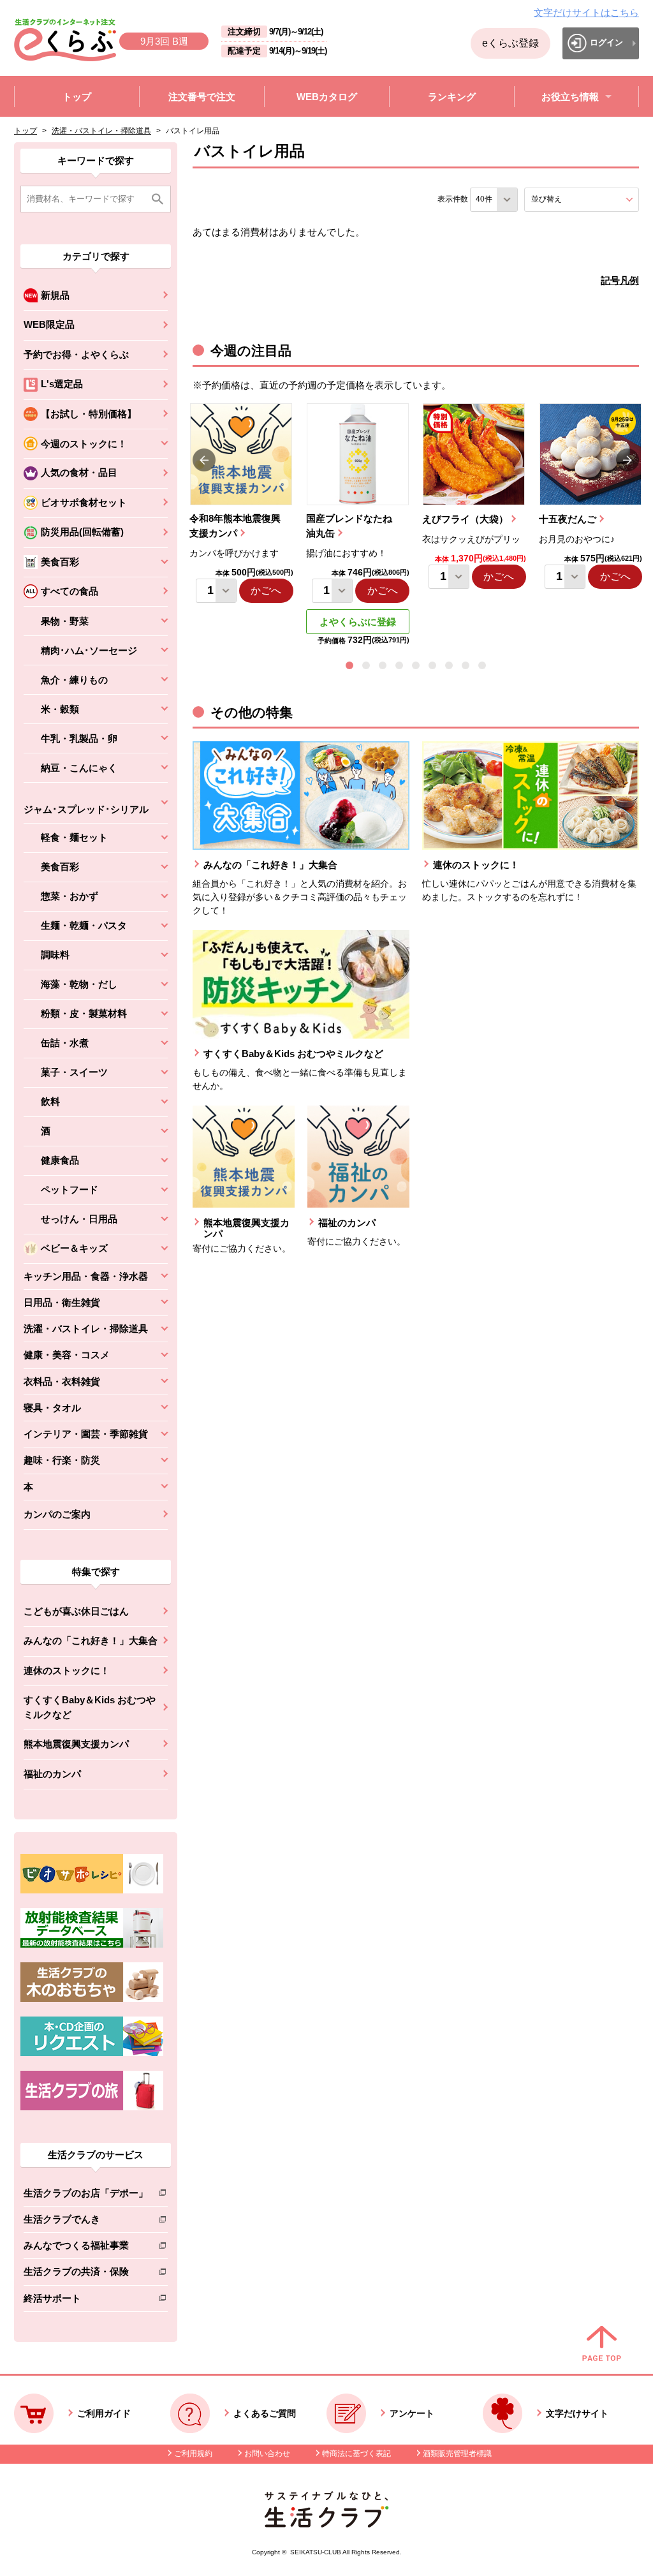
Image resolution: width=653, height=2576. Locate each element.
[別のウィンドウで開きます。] (92, 1944)
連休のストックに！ (67, 1670)
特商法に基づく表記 (356, 2454)
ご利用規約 (193, 2454)
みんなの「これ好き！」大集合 (91, 1640)
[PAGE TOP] (602, 2344)
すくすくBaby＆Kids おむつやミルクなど (90, 1707)
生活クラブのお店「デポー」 (86, 2195)
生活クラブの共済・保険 (86, 2274)
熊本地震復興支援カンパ (76, 1744)
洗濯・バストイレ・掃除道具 (101, 131)
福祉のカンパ (52, 1774)
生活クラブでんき (86, 2222)
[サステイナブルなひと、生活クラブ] (326, 2524)
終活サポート (86, 2301)
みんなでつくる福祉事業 (86, 2248)
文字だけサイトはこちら (586, 12)
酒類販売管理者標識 (457, 2454)
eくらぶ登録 (510, 43)
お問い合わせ (267, 2454)
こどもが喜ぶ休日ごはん (76, 1611)
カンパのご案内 (57, 1514)
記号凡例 (620, 280)
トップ (26, 131)
